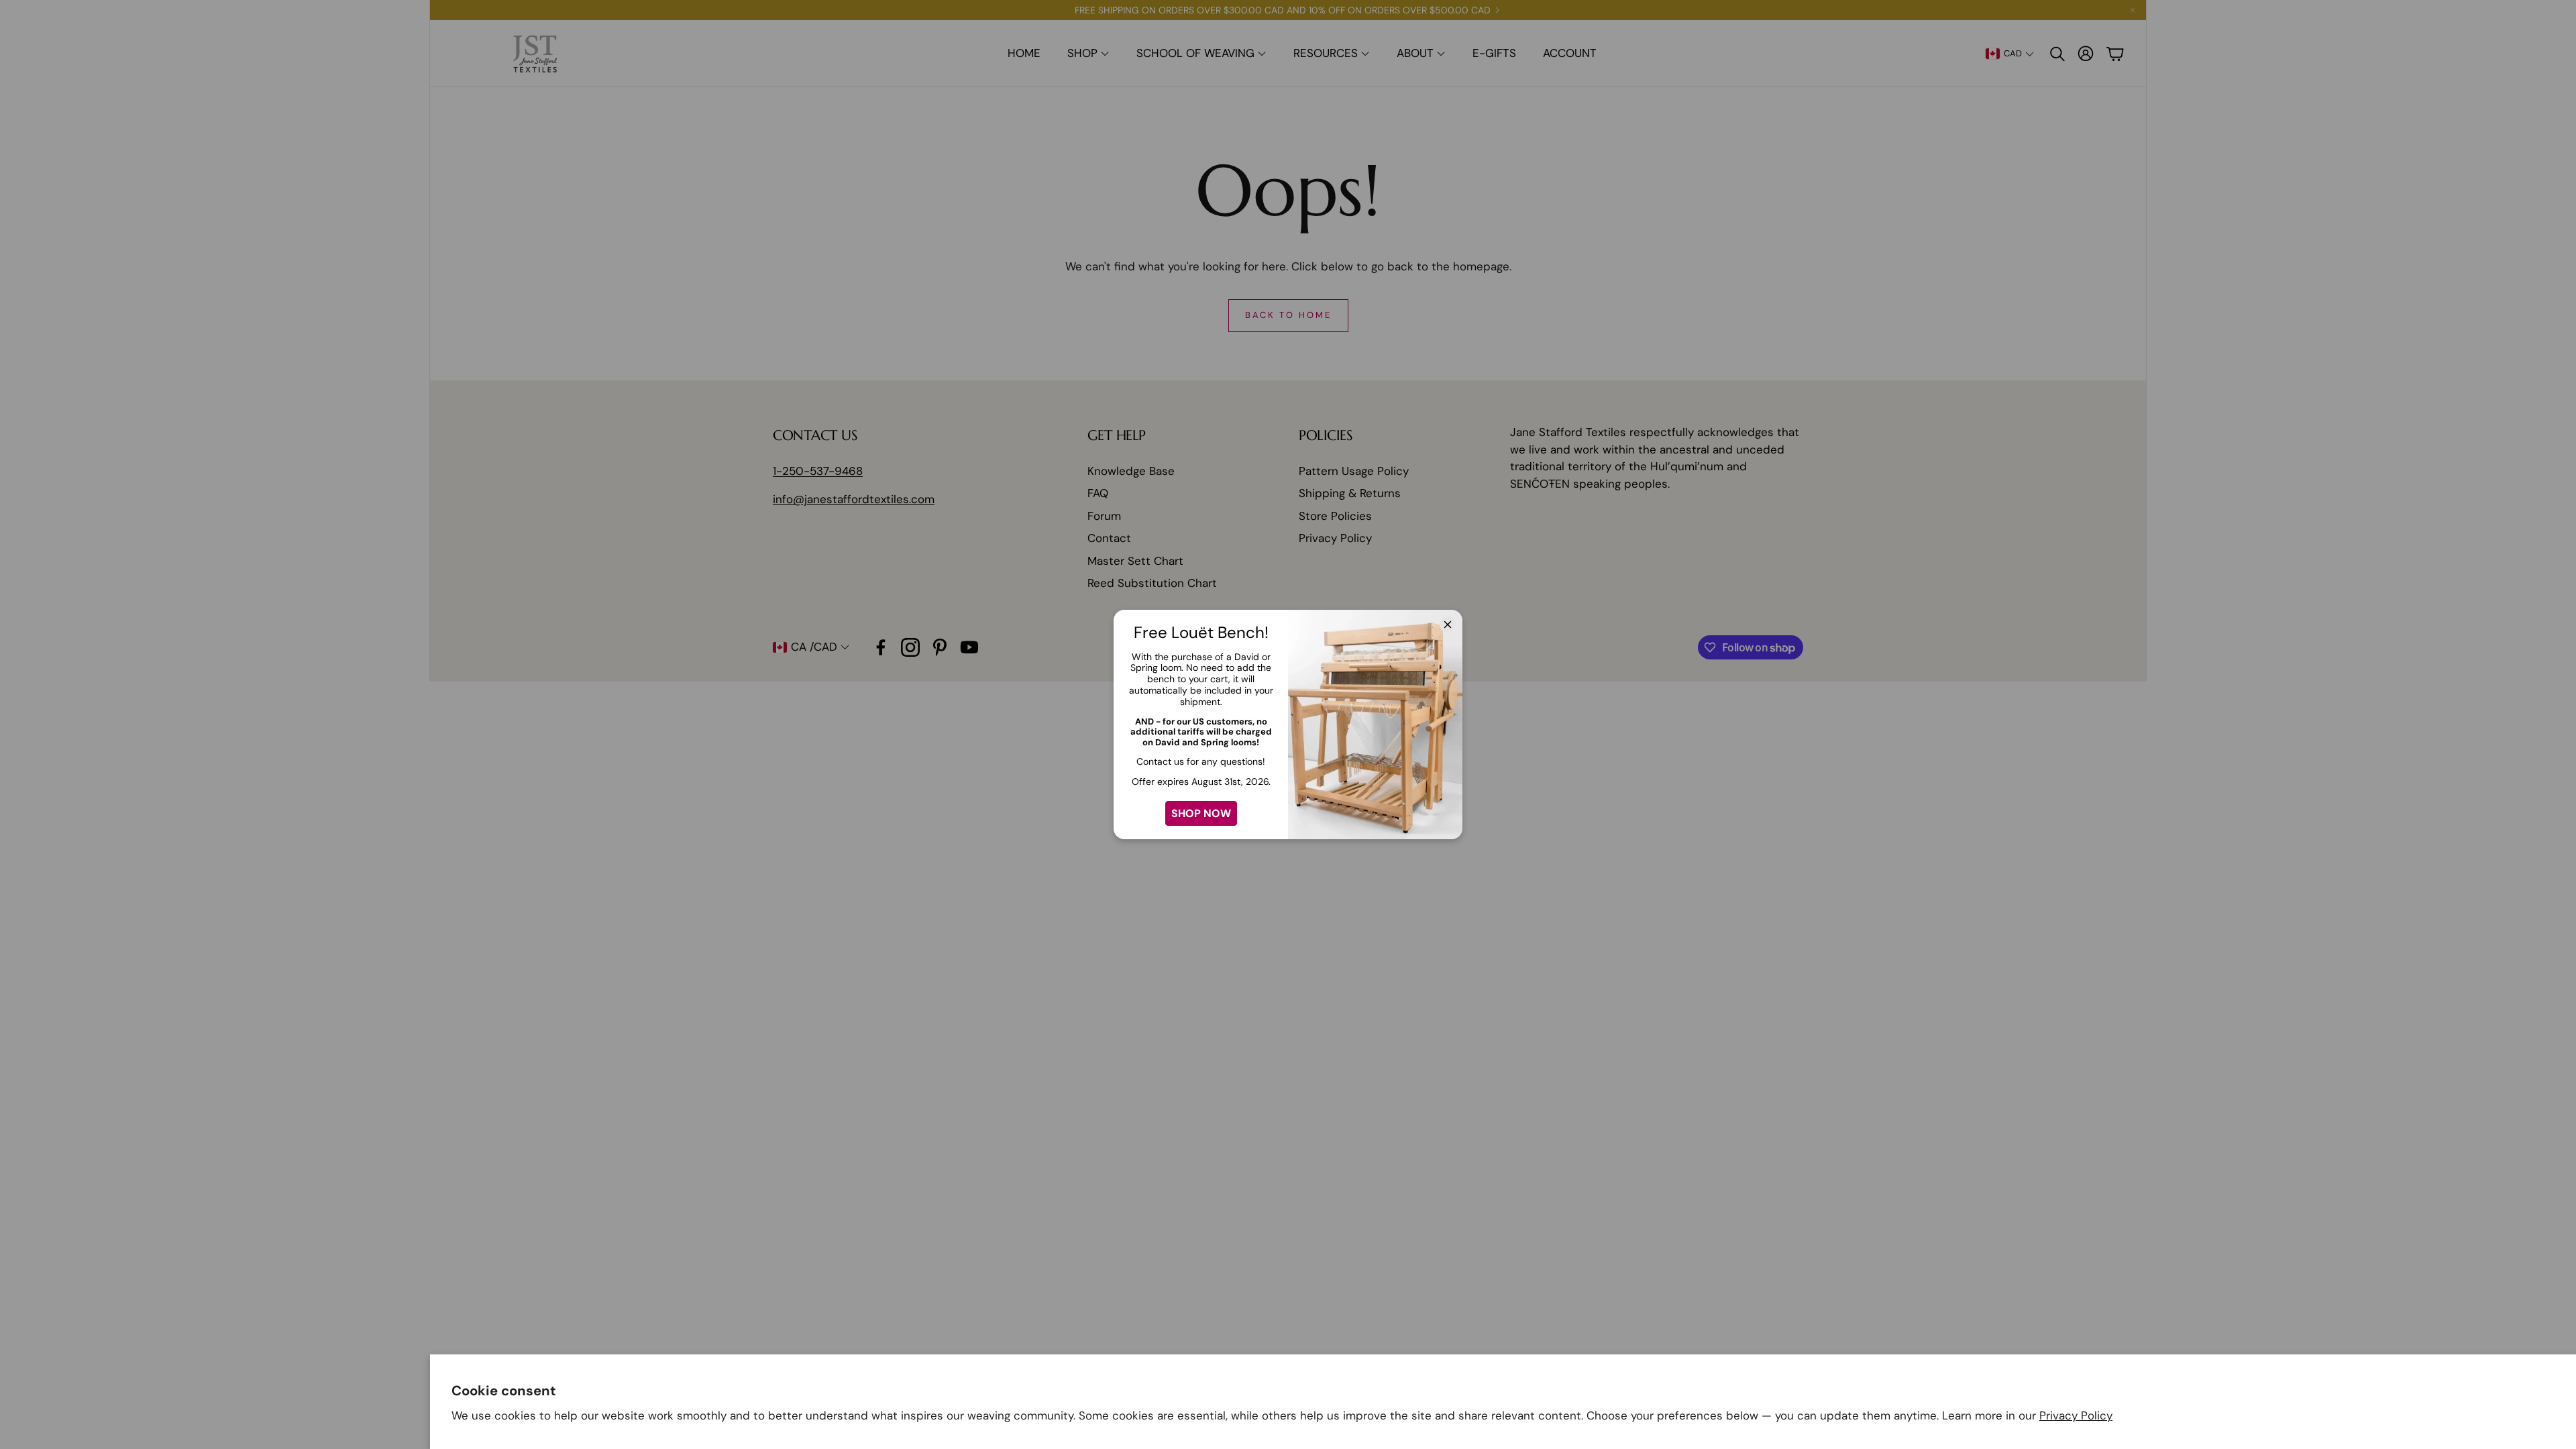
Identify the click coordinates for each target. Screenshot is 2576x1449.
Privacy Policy (2076, 1415)
